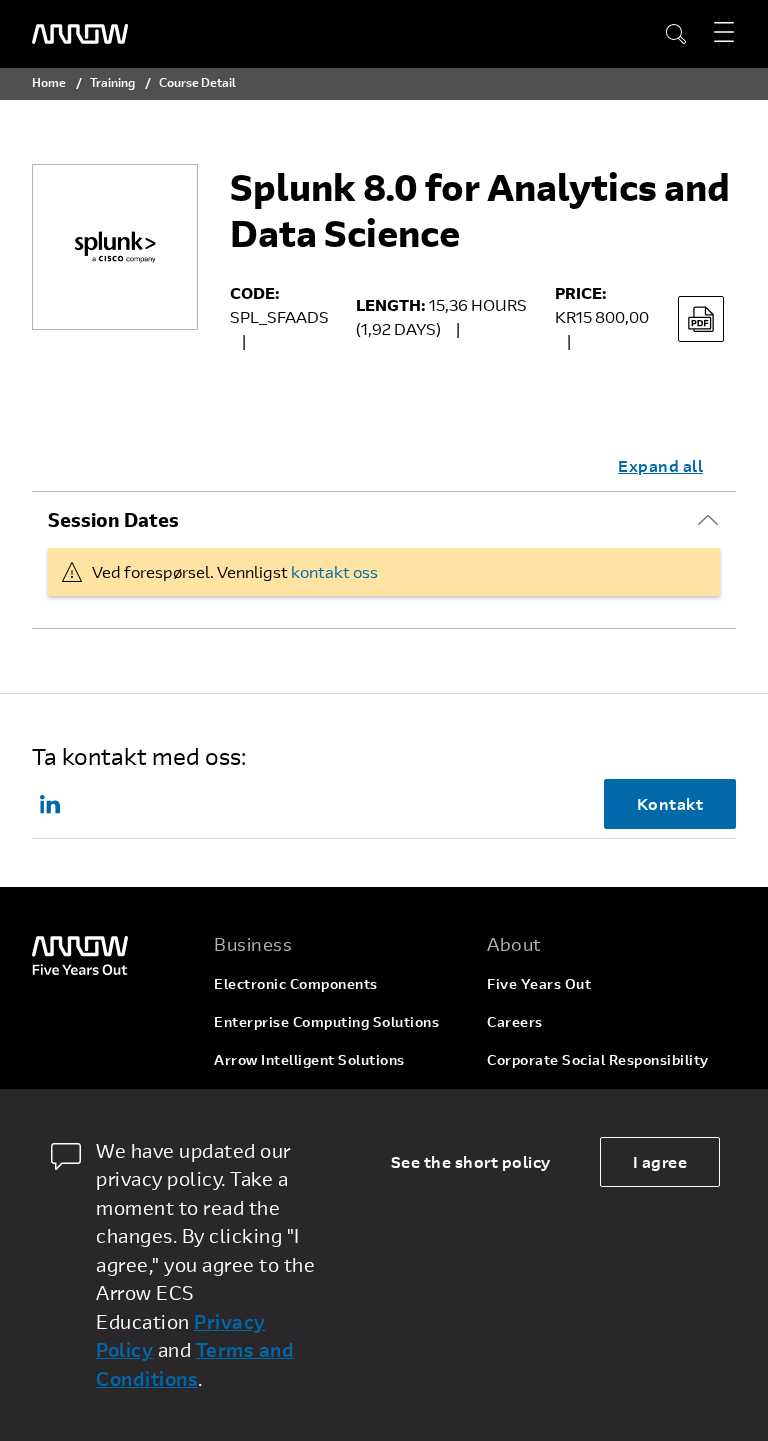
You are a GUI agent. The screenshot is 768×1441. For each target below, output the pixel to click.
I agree (660, 1161)
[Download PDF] (701, 319)
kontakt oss (334, 571)
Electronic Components (296, 983)
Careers (515, 1021)
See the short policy (471, 1161)
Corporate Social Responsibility (598, 1059)
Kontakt (670, 803)
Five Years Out (539, 983)
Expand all (660, 465)
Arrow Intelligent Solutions (309, 1059)
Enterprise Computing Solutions (326, 1021)
